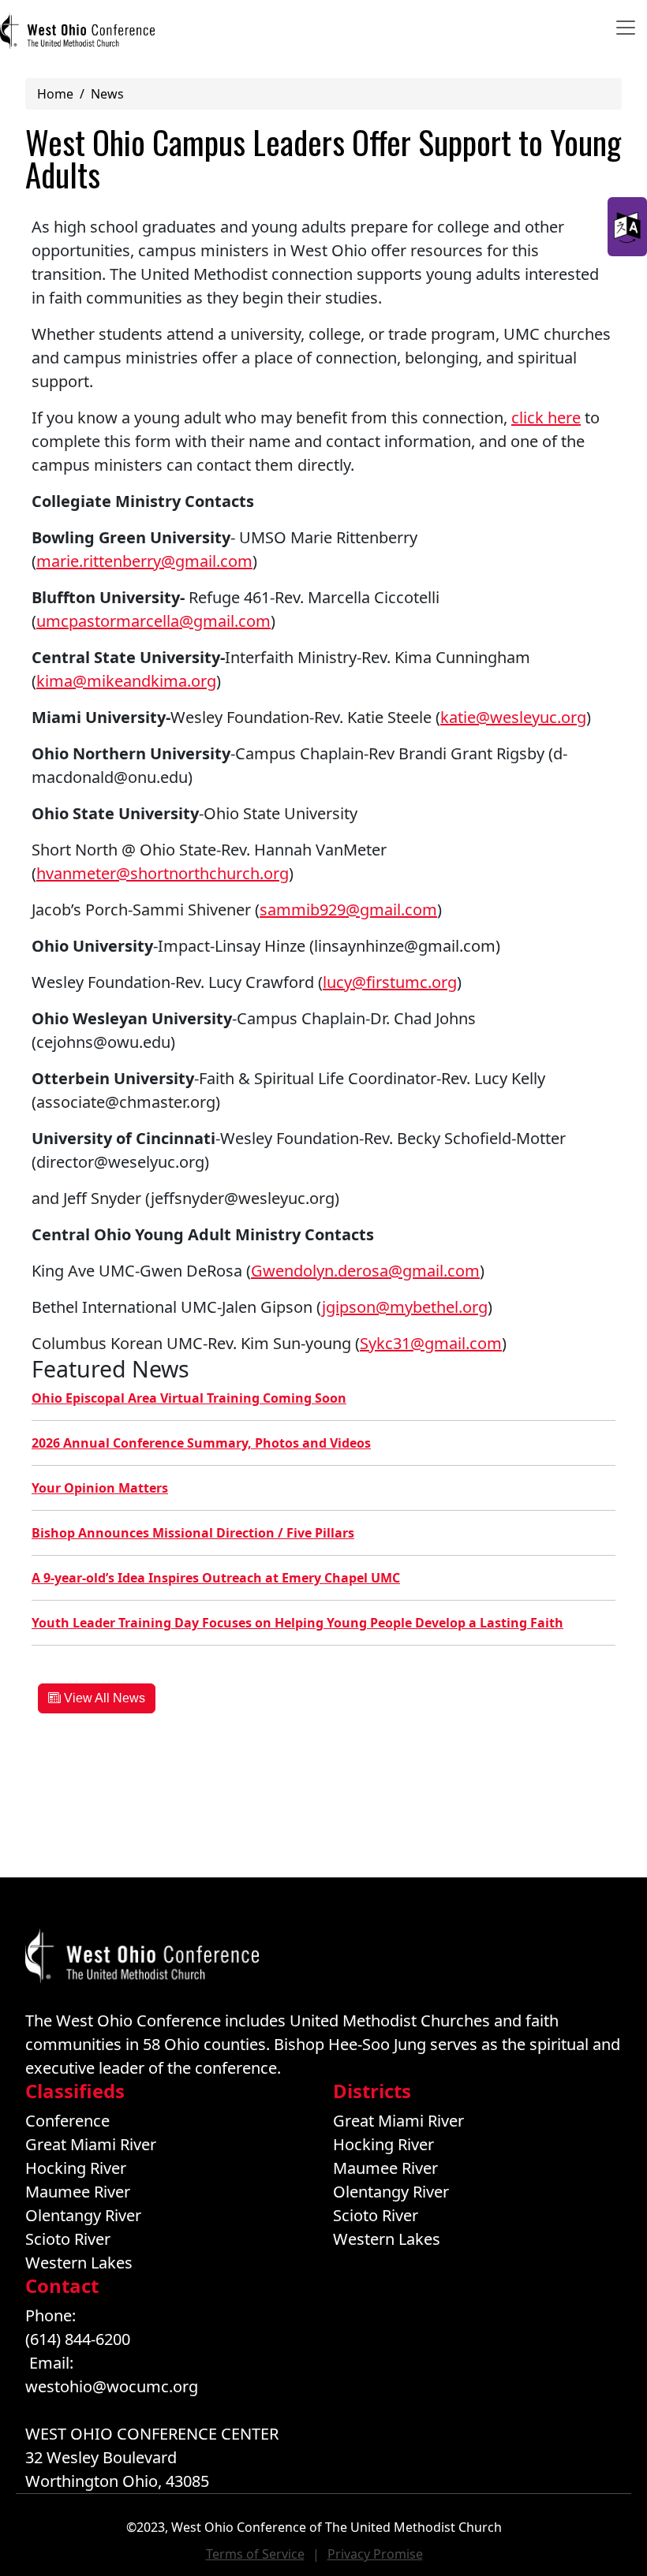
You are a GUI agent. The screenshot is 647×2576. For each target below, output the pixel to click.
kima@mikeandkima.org (126, 681)
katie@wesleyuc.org (513, 717)
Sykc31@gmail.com (431, 1343)
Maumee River (78, 2192)
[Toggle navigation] (626, 28)
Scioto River (68, 2239)
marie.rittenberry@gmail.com (144, 561)
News (107, 94)
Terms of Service (255, 2554)
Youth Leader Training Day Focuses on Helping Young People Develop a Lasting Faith (297, 1623)
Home (55, 94)
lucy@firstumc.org (390, 982)
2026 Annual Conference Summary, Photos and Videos (201, 1443)
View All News (103, 1698)
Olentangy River (83, 2215)
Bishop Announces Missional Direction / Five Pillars (193, 1533)
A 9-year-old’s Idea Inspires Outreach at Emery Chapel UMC (216, 1578)
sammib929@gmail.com (348, 910)
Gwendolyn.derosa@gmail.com (365, 1271)
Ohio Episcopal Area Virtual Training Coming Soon (189, 1398)
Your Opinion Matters (100, 1488)
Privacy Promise (375, 2554)
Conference (67, 2121)
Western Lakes (79, 2263)
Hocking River (76, 2168)
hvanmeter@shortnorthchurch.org (163, 873)
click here (546, 418)
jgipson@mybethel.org (405, 1307)
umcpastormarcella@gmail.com (153, 621)
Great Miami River (91, 2144)
